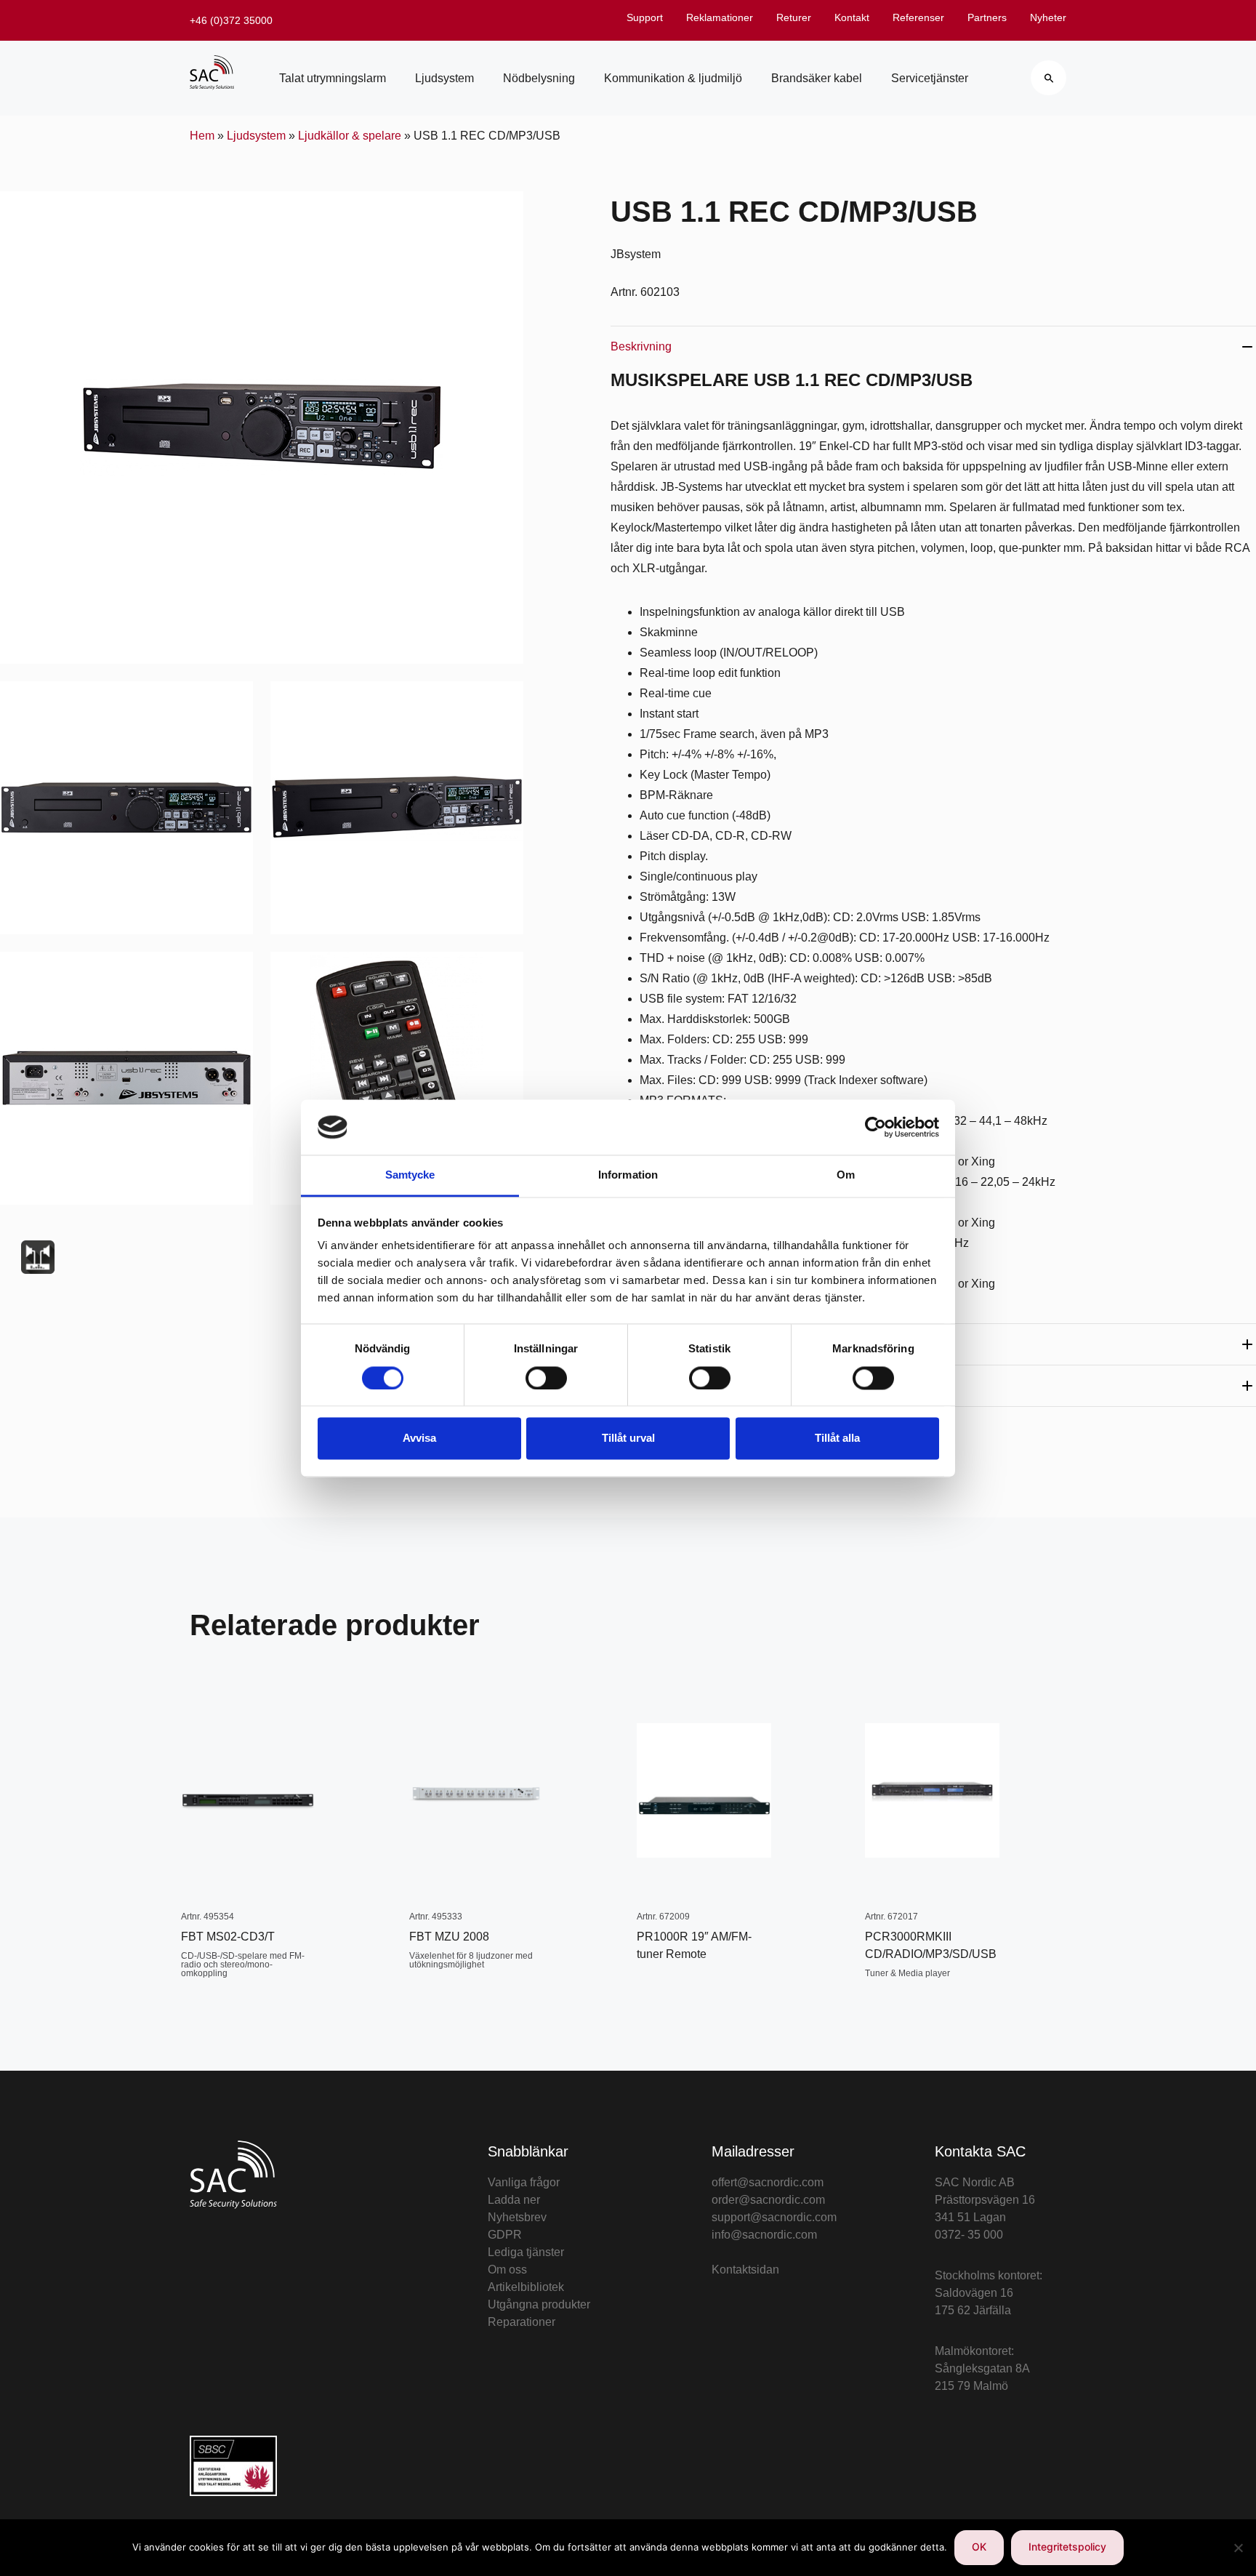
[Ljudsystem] (38, 1257)
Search (1048, 78)
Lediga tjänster (526, 2252)
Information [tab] (628, 1175)
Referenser (918, 17)
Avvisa (419, 1439)
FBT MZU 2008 (449, 1937)
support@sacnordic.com (774, 2217)
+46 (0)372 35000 (231, 20)
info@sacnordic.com (764, 2235)
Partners (987, 17)
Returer (794, 17)
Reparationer (522, 2322)
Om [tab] (846, 1175)
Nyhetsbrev (517, 2217)
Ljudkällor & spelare (350, 136)
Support (645, 17)
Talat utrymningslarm (333, 78)
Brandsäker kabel (817, 78)
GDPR (505, 2235)
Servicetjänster (930, 78)
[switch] (546, 1378)
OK (979, 2547)
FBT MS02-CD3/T (228, 1937)
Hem (202, 136)
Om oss (507, 2270)
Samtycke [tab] (410, 1175)
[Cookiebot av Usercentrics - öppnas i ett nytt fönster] (875, 1127)
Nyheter (1048, 17)
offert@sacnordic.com (768, 2182)
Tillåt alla (837, 1439)
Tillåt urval (628, 1439)
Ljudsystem (444, 78)
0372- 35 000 (969, 2235)
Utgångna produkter (539, 2304)
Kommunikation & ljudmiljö (673, 78)
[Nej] (1238, 2548)
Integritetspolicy (1067, 2547)
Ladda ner (514, 2200)
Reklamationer (720, 17)
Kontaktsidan (745, 2270)
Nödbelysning (539, 78)
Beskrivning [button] (641, 346)
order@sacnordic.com (768, 2200)
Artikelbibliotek (526, 2287)
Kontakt (852, 17)
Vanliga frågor (524, 2182)
